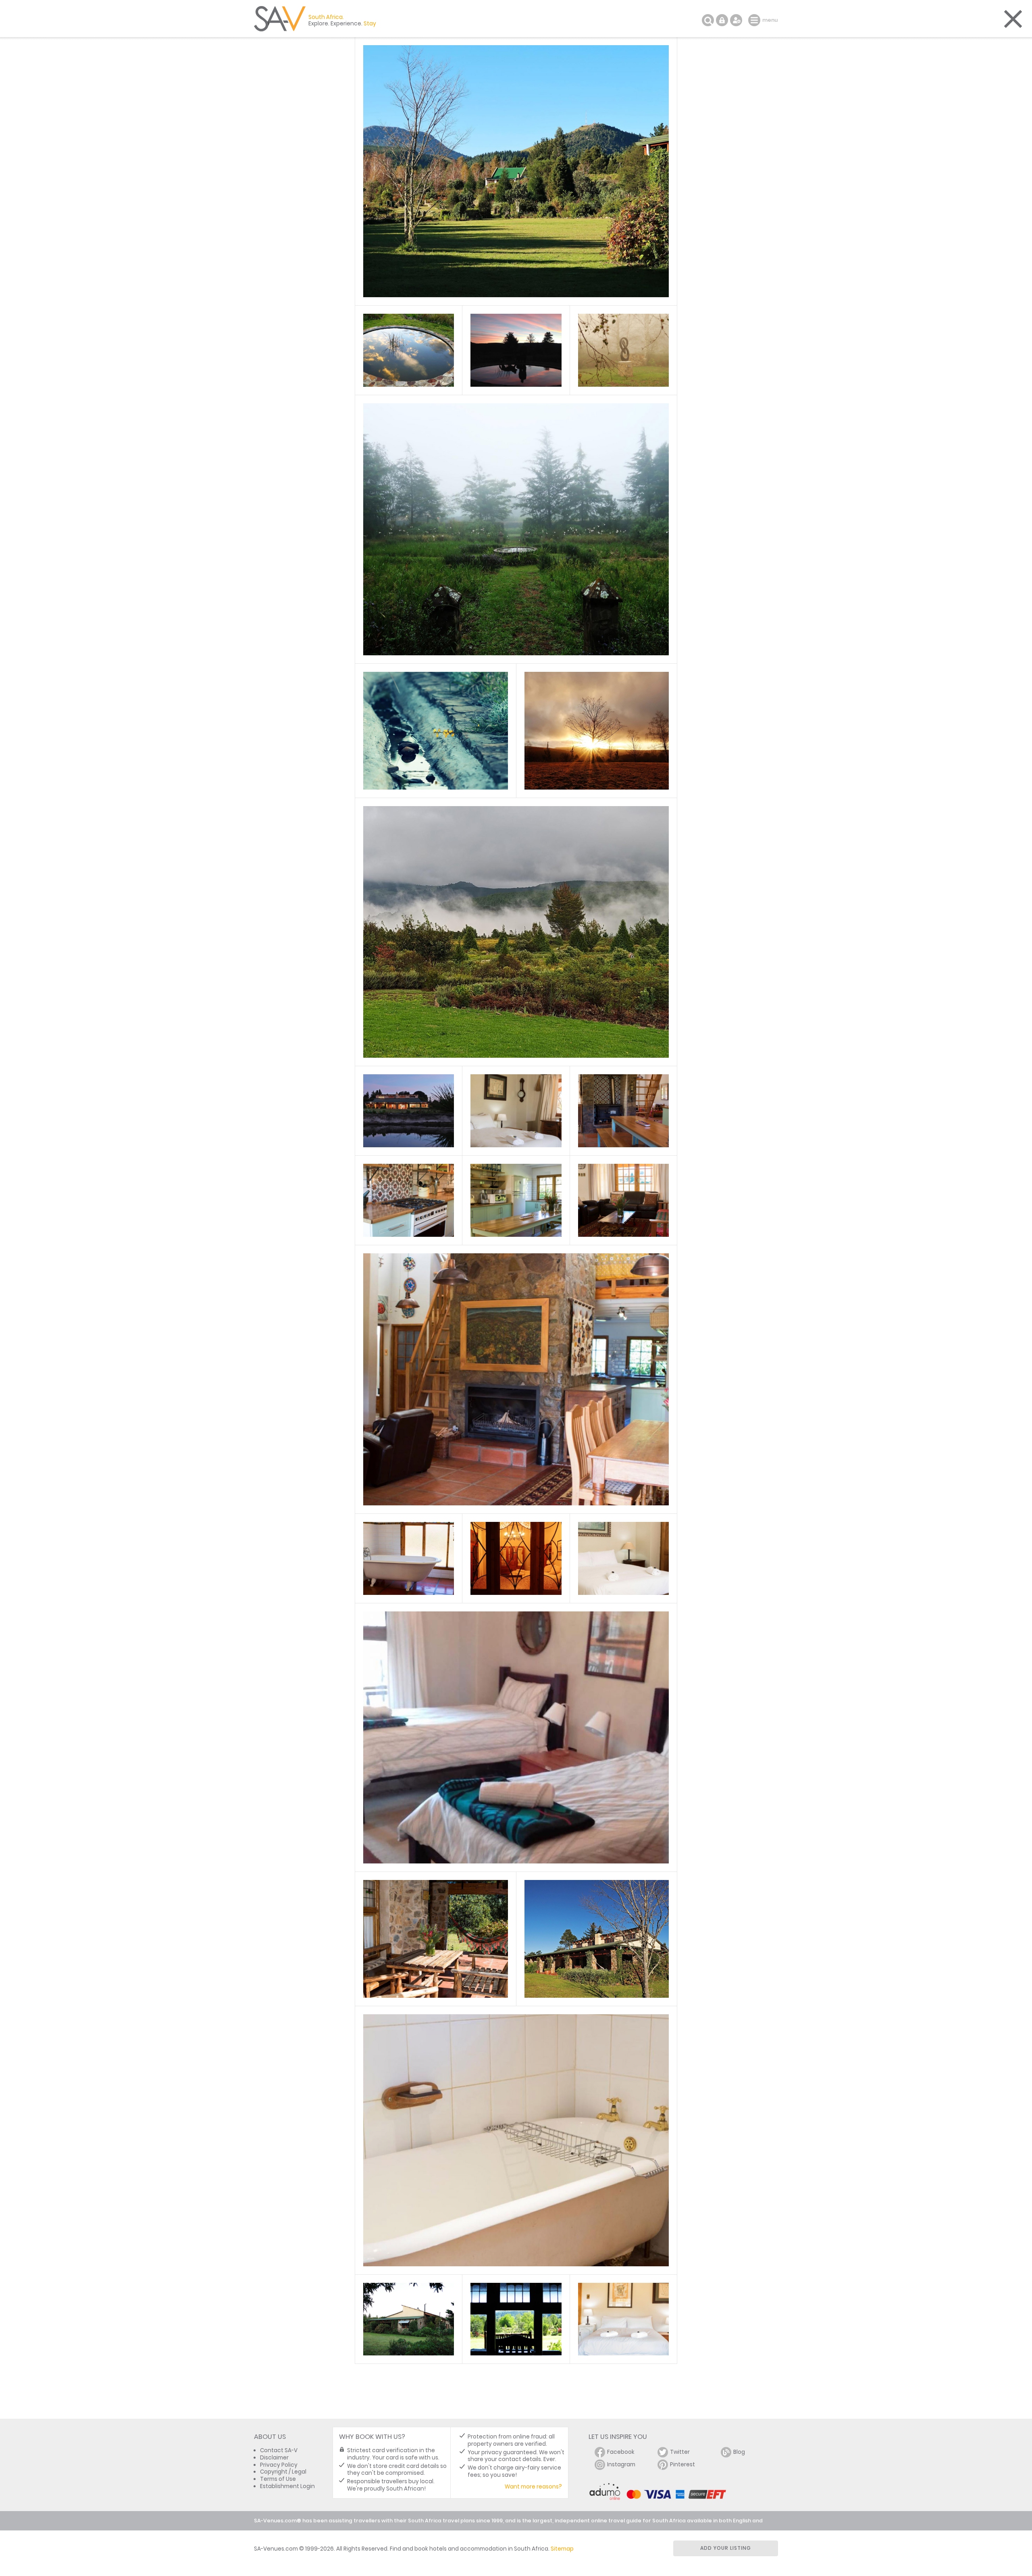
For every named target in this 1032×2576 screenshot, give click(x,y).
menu (755, 20)
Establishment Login (287, 2486)
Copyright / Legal (283, 2472)
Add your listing (726, 2548)
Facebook (621, 2452)
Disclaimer (274, 2458)
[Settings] (736, 20)
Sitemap (562, 2549)
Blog (739, 2452)
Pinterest (682, 2464)
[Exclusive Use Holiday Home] (408, 1111)
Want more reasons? (533, 2487)
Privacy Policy (279, 2465)
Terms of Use (278, 2479)
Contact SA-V (279, 2450)
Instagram (621, 2464)
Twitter (680, 2452)
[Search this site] (708, 20)
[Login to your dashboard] (722, 20)
